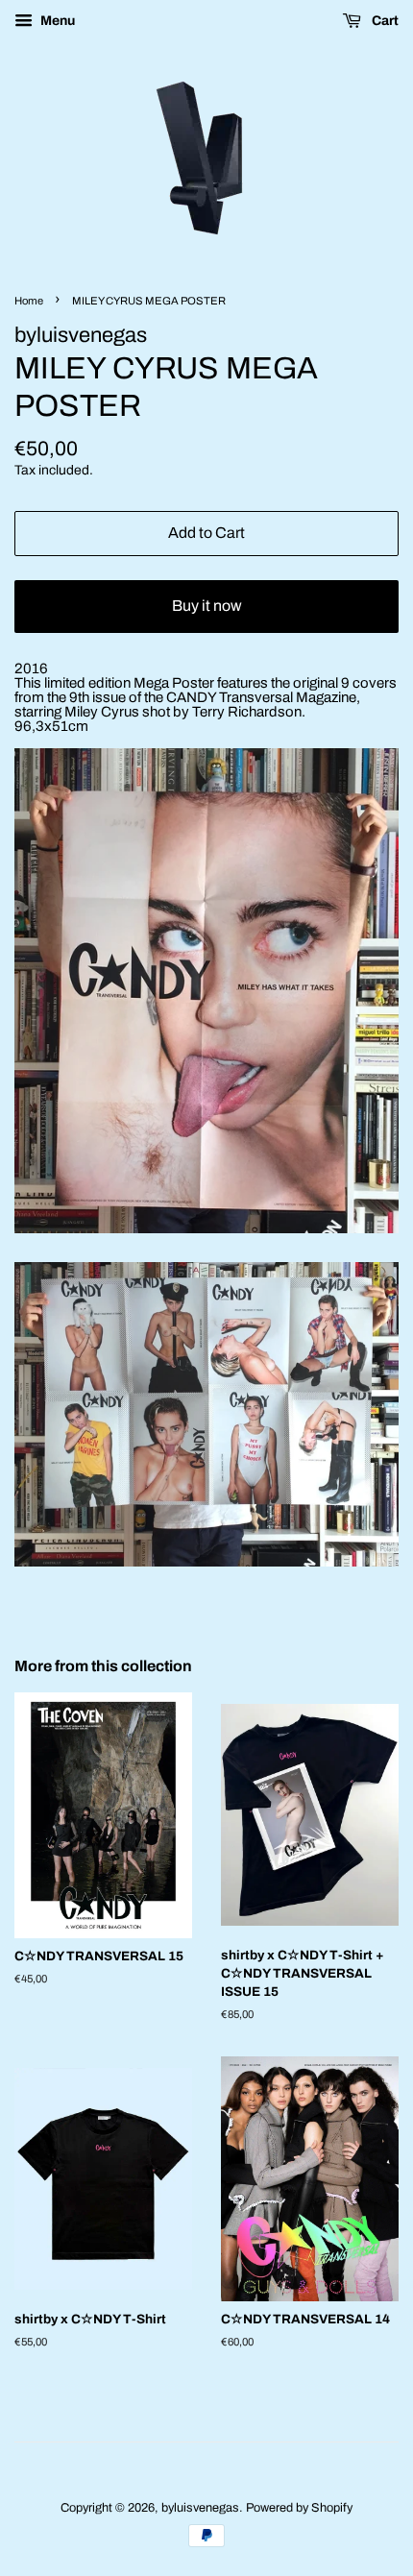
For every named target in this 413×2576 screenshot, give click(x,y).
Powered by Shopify (299, 2508)
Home (29, 301)
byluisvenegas (200, 2508)
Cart (384, 21)
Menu (56, 21)
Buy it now (207, 606)
